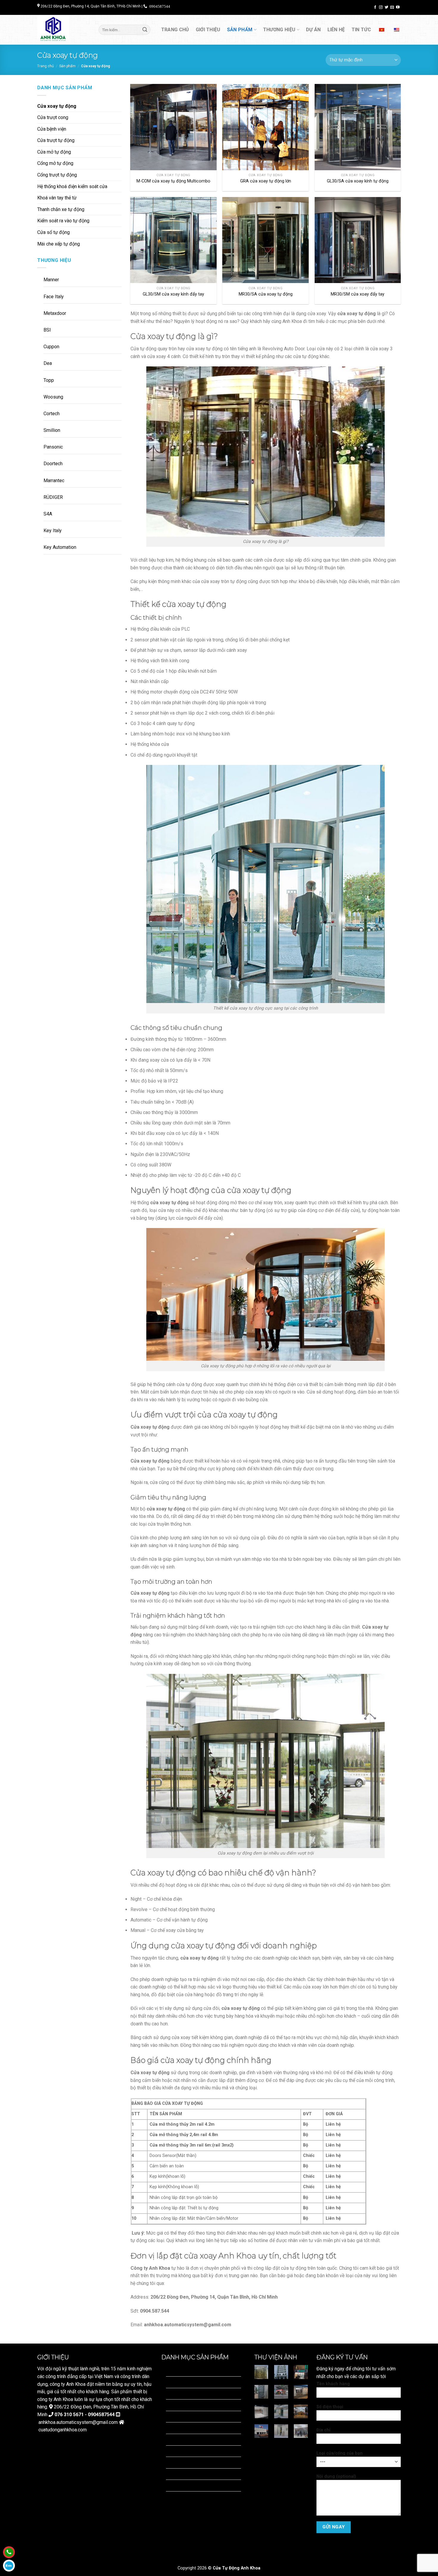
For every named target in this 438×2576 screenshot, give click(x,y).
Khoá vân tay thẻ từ (57, 198)
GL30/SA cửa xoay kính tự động (358, 181)
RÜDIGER (53, 497)
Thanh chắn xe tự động (61, 209)
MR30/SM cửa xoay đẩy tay (358, 294)
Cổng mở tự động (55, 163)
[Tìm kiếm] (145, 30)
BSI (47, 330)
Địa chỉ (323, 2430)
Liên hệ (336, 30)
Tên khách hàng (333, 2384)
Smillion (52, 430)
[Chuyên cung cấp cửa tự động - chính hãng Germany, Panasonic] (63, 30)
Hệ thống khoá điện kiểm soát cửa (72, 186)
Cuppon (51, 347)
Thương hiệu (279, 30)
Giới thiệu (208, 30)
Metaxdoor (55, 313)
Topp (49, 380)
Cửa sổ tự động (53, 232)
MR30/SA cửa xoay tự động (266, 294)
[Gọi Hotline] (9, 2552)
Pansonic (53, 447)
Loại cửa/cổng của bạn (340, 2453)
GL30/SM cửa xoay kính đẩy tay (173, 294)
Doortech (53, 464)
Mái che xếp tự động (59, 244)
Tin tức (361, 30)
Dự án (313, 30)
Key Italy (53, 531)
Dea (48, 363)
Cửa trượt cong (53, 117)
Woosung (53, 397)
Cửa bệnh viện (52, 129)
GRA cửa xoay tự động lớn (266, 181)
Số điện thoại (330, 2407)
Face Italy (54, 297)
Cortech (52, 414)
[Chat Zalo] (9, 2566)
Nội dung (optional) (336, 2476)
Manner (51, 280)
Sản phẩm (240, 30)
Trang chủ (175, 30)
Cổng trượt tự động (57, 175)
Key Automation (60, 547)
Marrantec (54, 481)
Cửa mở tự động (54, 152)
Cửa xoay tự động (57, 106)
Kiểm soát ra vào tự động (63, 221)
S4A (48, 514)
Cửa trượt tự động (56, 140)
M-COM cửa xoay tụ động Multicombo (173, 181)
